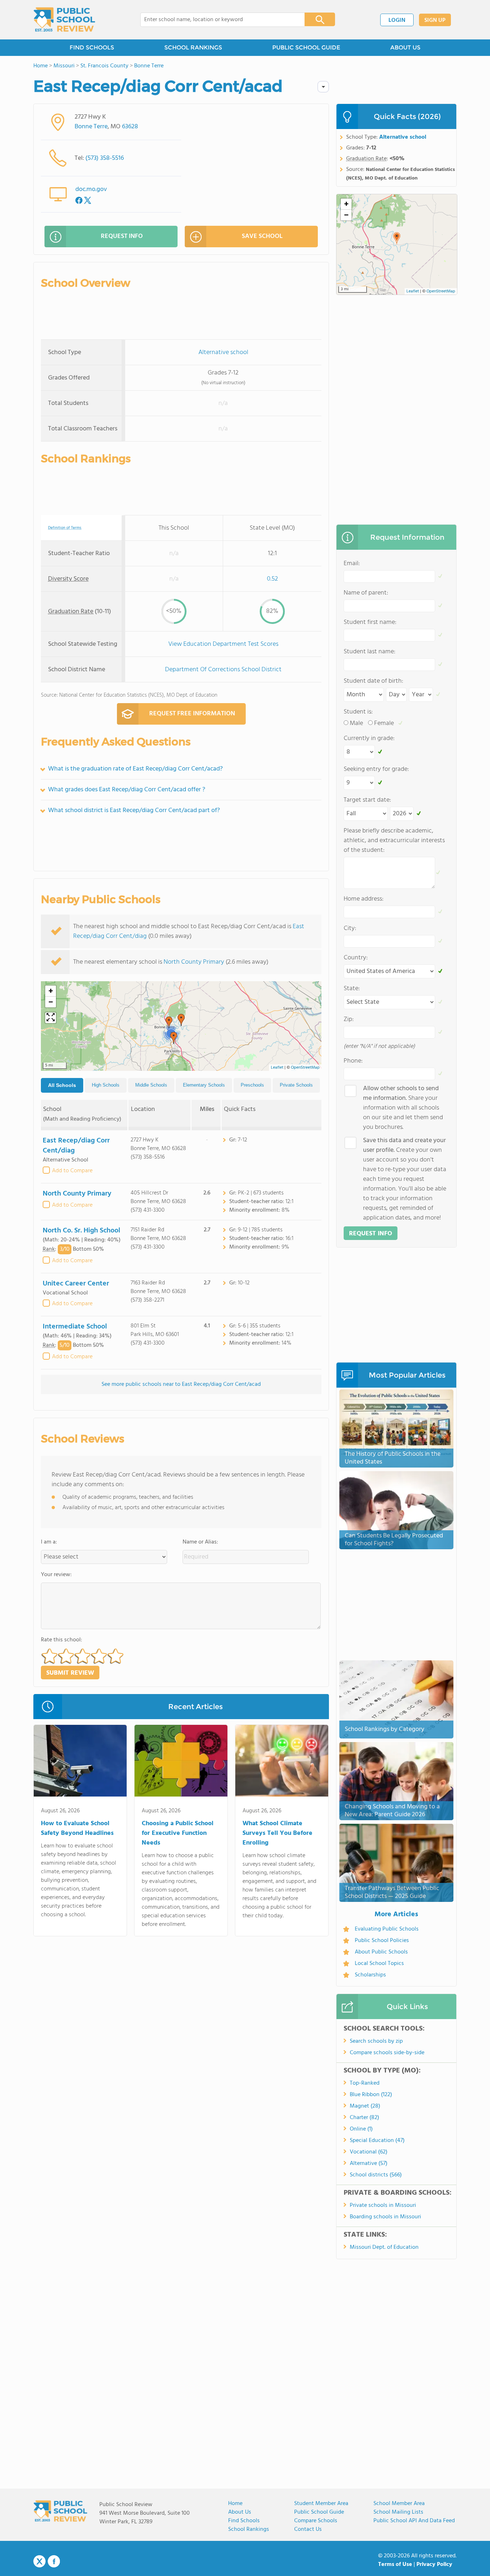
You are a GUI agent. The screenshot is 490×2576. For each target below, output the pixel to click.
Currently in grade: (369, 738)
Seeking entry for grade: (376, 769)
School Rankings (249, 2529)
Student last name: (369, 652)
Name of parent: (366, 593)
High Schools (106, 1085)
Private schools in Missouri (383, 2205)
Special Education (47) (377, 2141)
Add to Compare (72, 1171)
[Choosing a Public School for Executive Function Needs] (181, 1762)
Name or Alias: (200, 1542)
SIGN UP (435, 20)
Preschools (252, 1085)
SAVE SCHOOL (262, 236)
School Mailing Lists (398, 2512)
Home (235, 2504)
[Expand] (51, 1018)
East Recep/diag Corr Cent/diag (76, 1146)
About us (240, 2512)
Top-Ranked (365, 2083)
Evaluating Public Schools (387, 1929)
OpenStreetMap (305, 1068)
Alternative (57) (369, 2164)
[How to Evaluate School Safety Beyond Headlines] (80, 1762)
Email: (352, 564)
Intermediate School (75, 1327)
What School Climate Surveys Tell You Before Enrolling (277, 1833)
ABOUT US (405, 47)
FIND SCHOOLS (92, 47)
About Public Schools (381, 1952)
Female (384, 723)
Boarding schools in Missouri (385, 2217)
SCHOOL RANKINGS (193, 47)
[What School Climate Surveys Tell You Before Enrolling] (282, 1762)
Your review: (56, 1575)
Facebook (54, 2561)
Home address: (364, 899)
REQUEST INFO (122, 236)
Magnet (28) (365, 2106)
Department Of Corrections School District (223, 670)
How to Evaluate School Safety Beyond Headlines (77, 1828)
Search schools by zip (376, 2041)
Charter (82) (364, 2118)
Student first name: (370, 622)
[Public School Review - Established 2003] (64, 20)
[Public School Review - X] (39, 2562)
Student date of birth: (373, 681)
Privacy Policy (434, 2565)
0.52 (272, 579)
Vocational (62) (369, 2152)
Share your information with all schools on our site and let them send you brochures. (403, 1108)
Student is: (358, 712)
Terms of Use (395, 2565)
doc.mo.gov (91, 189)
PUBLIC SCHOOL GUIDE (306, 47)
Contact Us (308, 2529)
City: (350, 928)
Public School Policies (382, 1941)
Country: (356, 958)
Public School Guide (319, 2512)
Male (356, 723)
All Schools (62, 1085)
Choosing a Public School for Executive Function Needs (178, 1833)
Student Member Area (321, 2504)
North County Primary (194, 962)
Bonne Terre (91, 127)
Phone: (353, 1061)
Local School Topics (379, 1964)
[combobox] (218, 20)
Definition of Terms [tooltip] (65, 528)
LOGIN (397, 20)
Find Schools (244, 2521)
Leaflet (277, 1068)
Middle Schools (151, 1085)
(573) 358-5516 (105, 158)
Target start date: (367, 800)
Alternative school (223, 352)
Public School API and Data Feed (414, 2521)
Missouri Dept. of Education (384, 2247)
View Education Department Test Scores (223, 644)
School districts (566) (376, 2175)
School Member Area (399, 2504)
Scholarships (370, 1975)
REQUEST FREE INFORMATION (192, 714)
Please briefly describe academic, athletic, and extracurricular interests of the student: (394, 841)
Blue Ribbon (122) (371, 2095)
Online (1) (361, 2129)
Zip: (349, 1019)
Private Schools (296, 1085)
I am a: (49, 1542)
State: (352, 989)
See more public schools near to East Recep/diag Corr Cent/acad (181, 1384)
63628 (130, 127)
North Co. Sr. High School (81, 1231)
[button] (174, 1038)
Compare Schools (316, 2521)
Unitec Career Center (76, 1284)
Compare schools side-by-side (387, 2053)
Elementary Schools (204, 1085)
